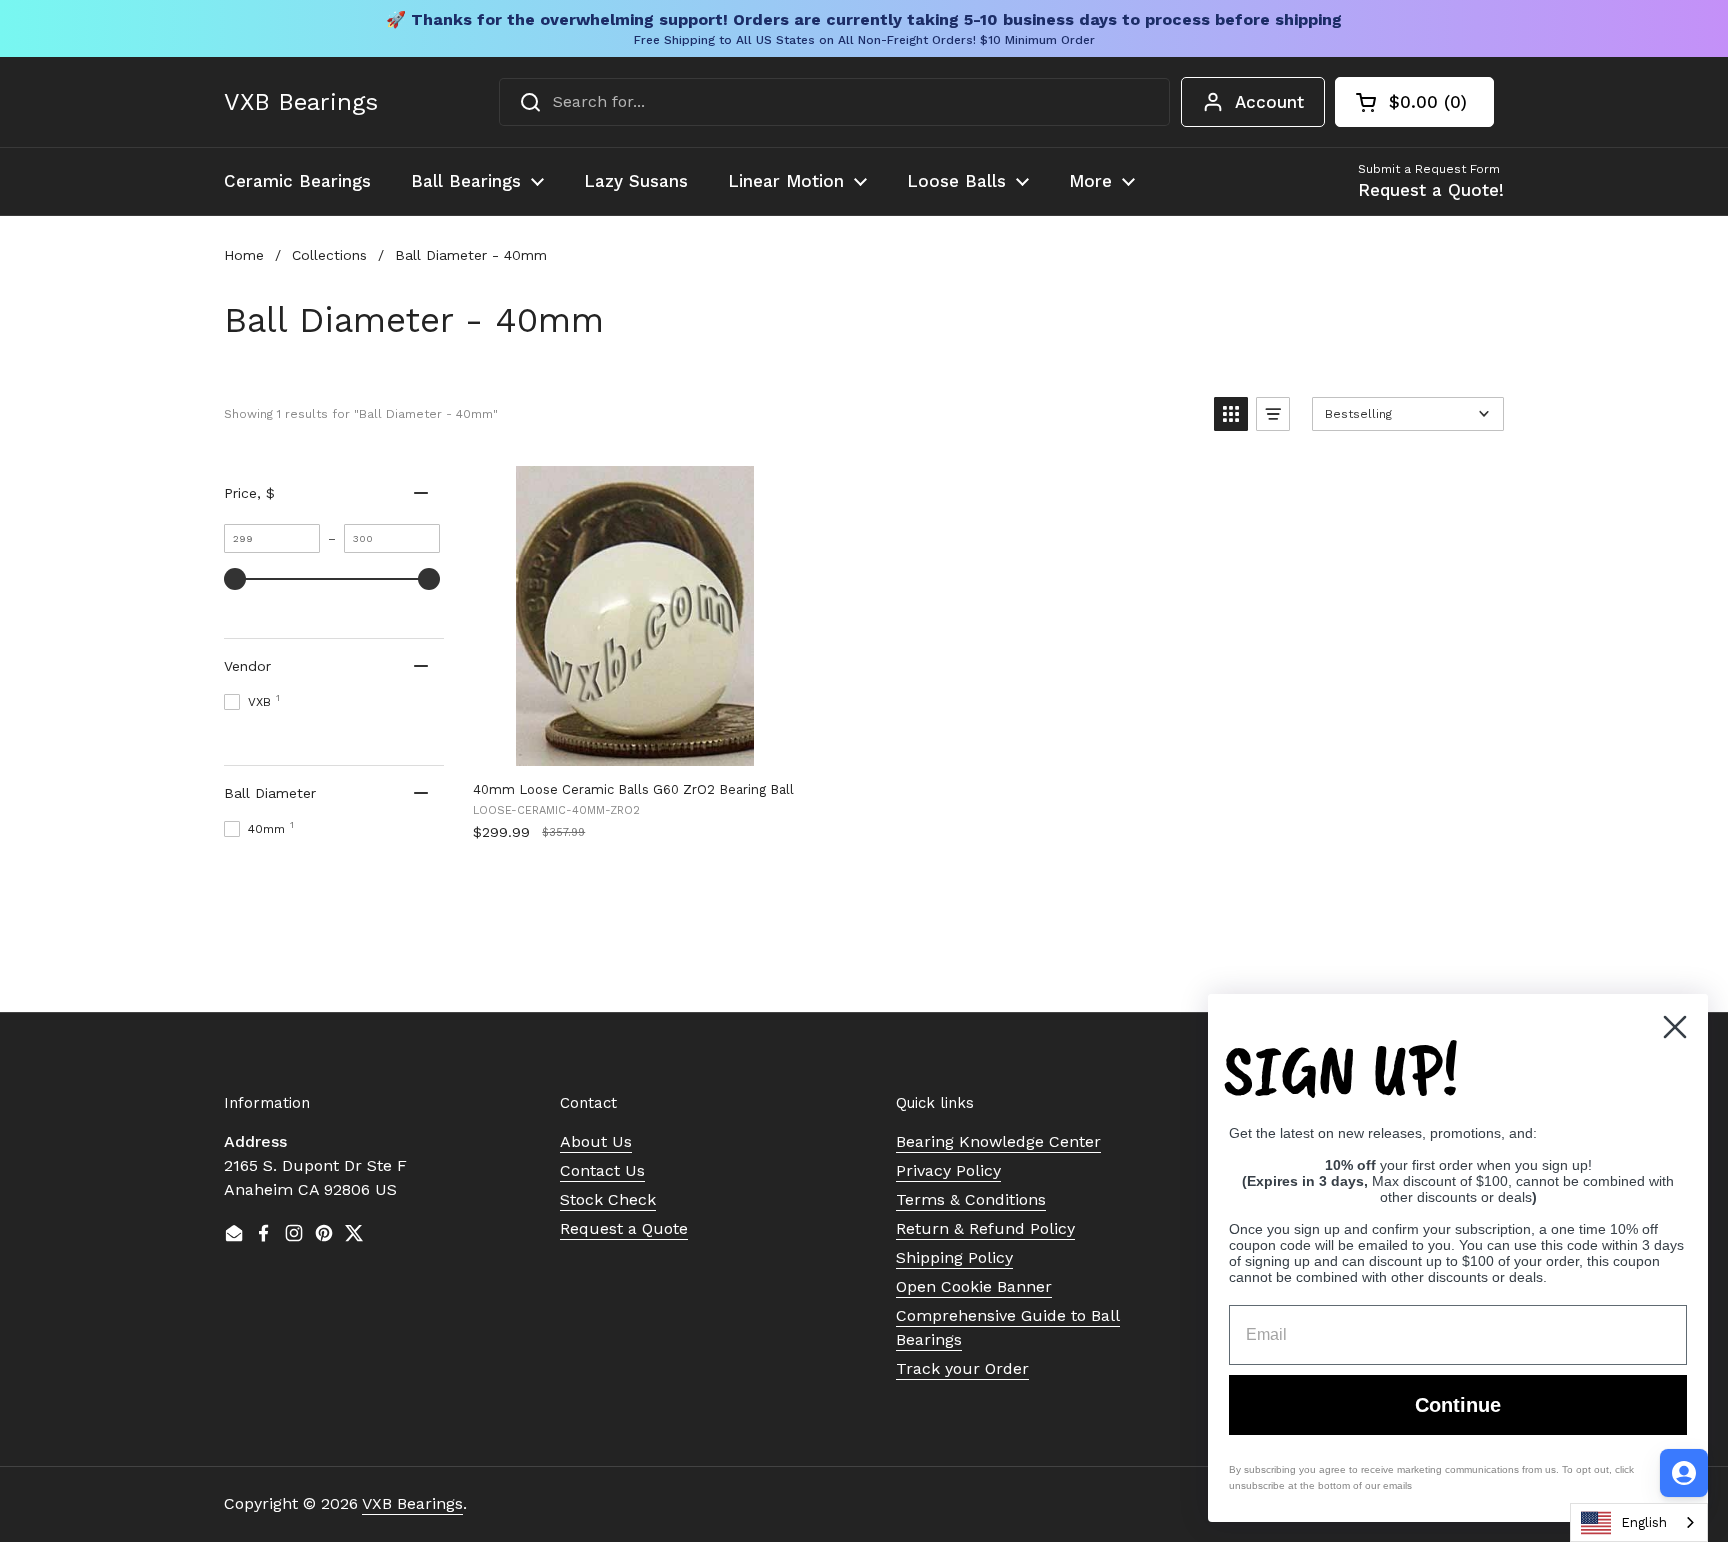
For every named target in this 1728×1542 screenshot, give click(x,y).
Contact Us (602, 1170)
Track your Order (962, 1368)
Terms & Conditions (971, 1199)
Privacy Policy (948, 1170)
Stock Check (608, 1199)
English (1644, 1522)
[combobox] (834, 102)
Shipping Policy (954, 1257)
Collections (329, 255)
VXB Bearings (301, 102)
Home (244, 255)
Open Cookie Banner (974, 1286)
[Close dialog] (1675, 1027)
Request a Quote (624, 1228)
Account (1269, 102)
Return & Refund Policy (985, 1228)
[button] (1414, 102)
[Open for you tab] (1684, 1473)
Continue (1458, 1405)
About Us (596, 1141)
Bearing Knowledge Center (998, 1141)
